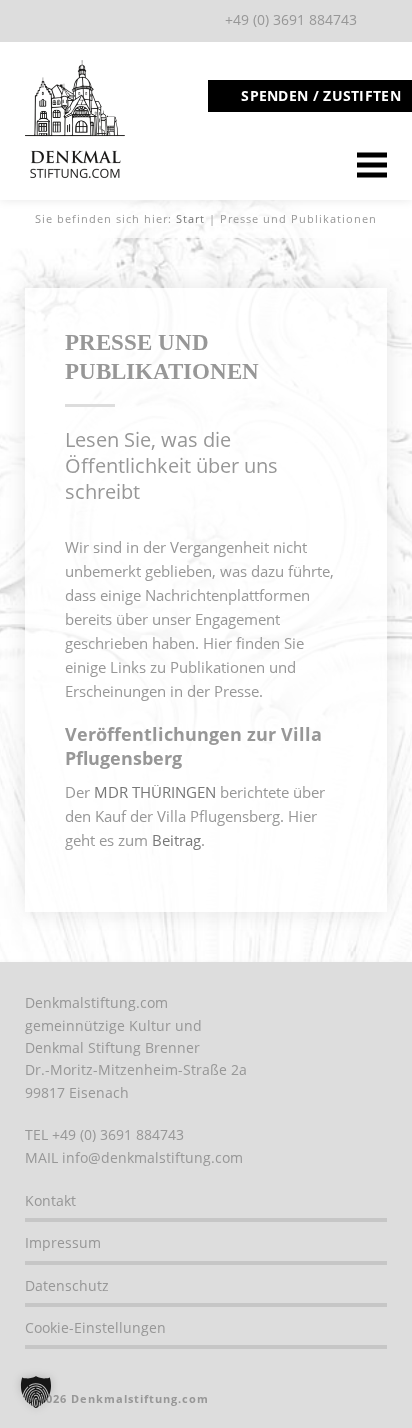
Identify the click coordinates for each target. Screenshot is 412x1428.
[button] (36, 1392)
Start (190, 218)
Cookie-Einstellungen (95, 1327)
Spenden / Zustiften (321, 95)
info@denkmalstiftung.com (152, 1157)
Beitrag (176, 840)
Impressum (63, 1242)
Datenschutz (67, 1285)
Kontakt (50, 1200)
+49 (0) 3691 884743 (291, 19)
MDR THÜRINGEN (155, 792)
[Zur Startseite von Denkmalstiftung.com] (75, 173)
